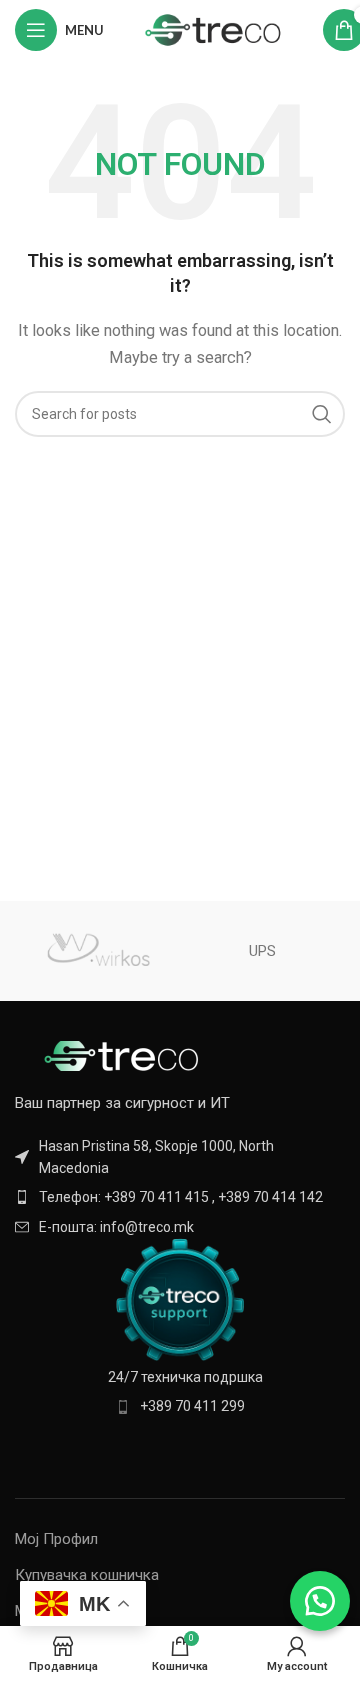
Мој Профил (56, 1539)
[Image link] (125, 1054)
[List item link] (180, 1197)
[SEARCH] (322, 414)
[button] (320, 1601)
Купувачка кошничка (87, 1575)
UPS (262, 951)
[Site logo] (213, 29)
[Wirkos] (97, 951)
